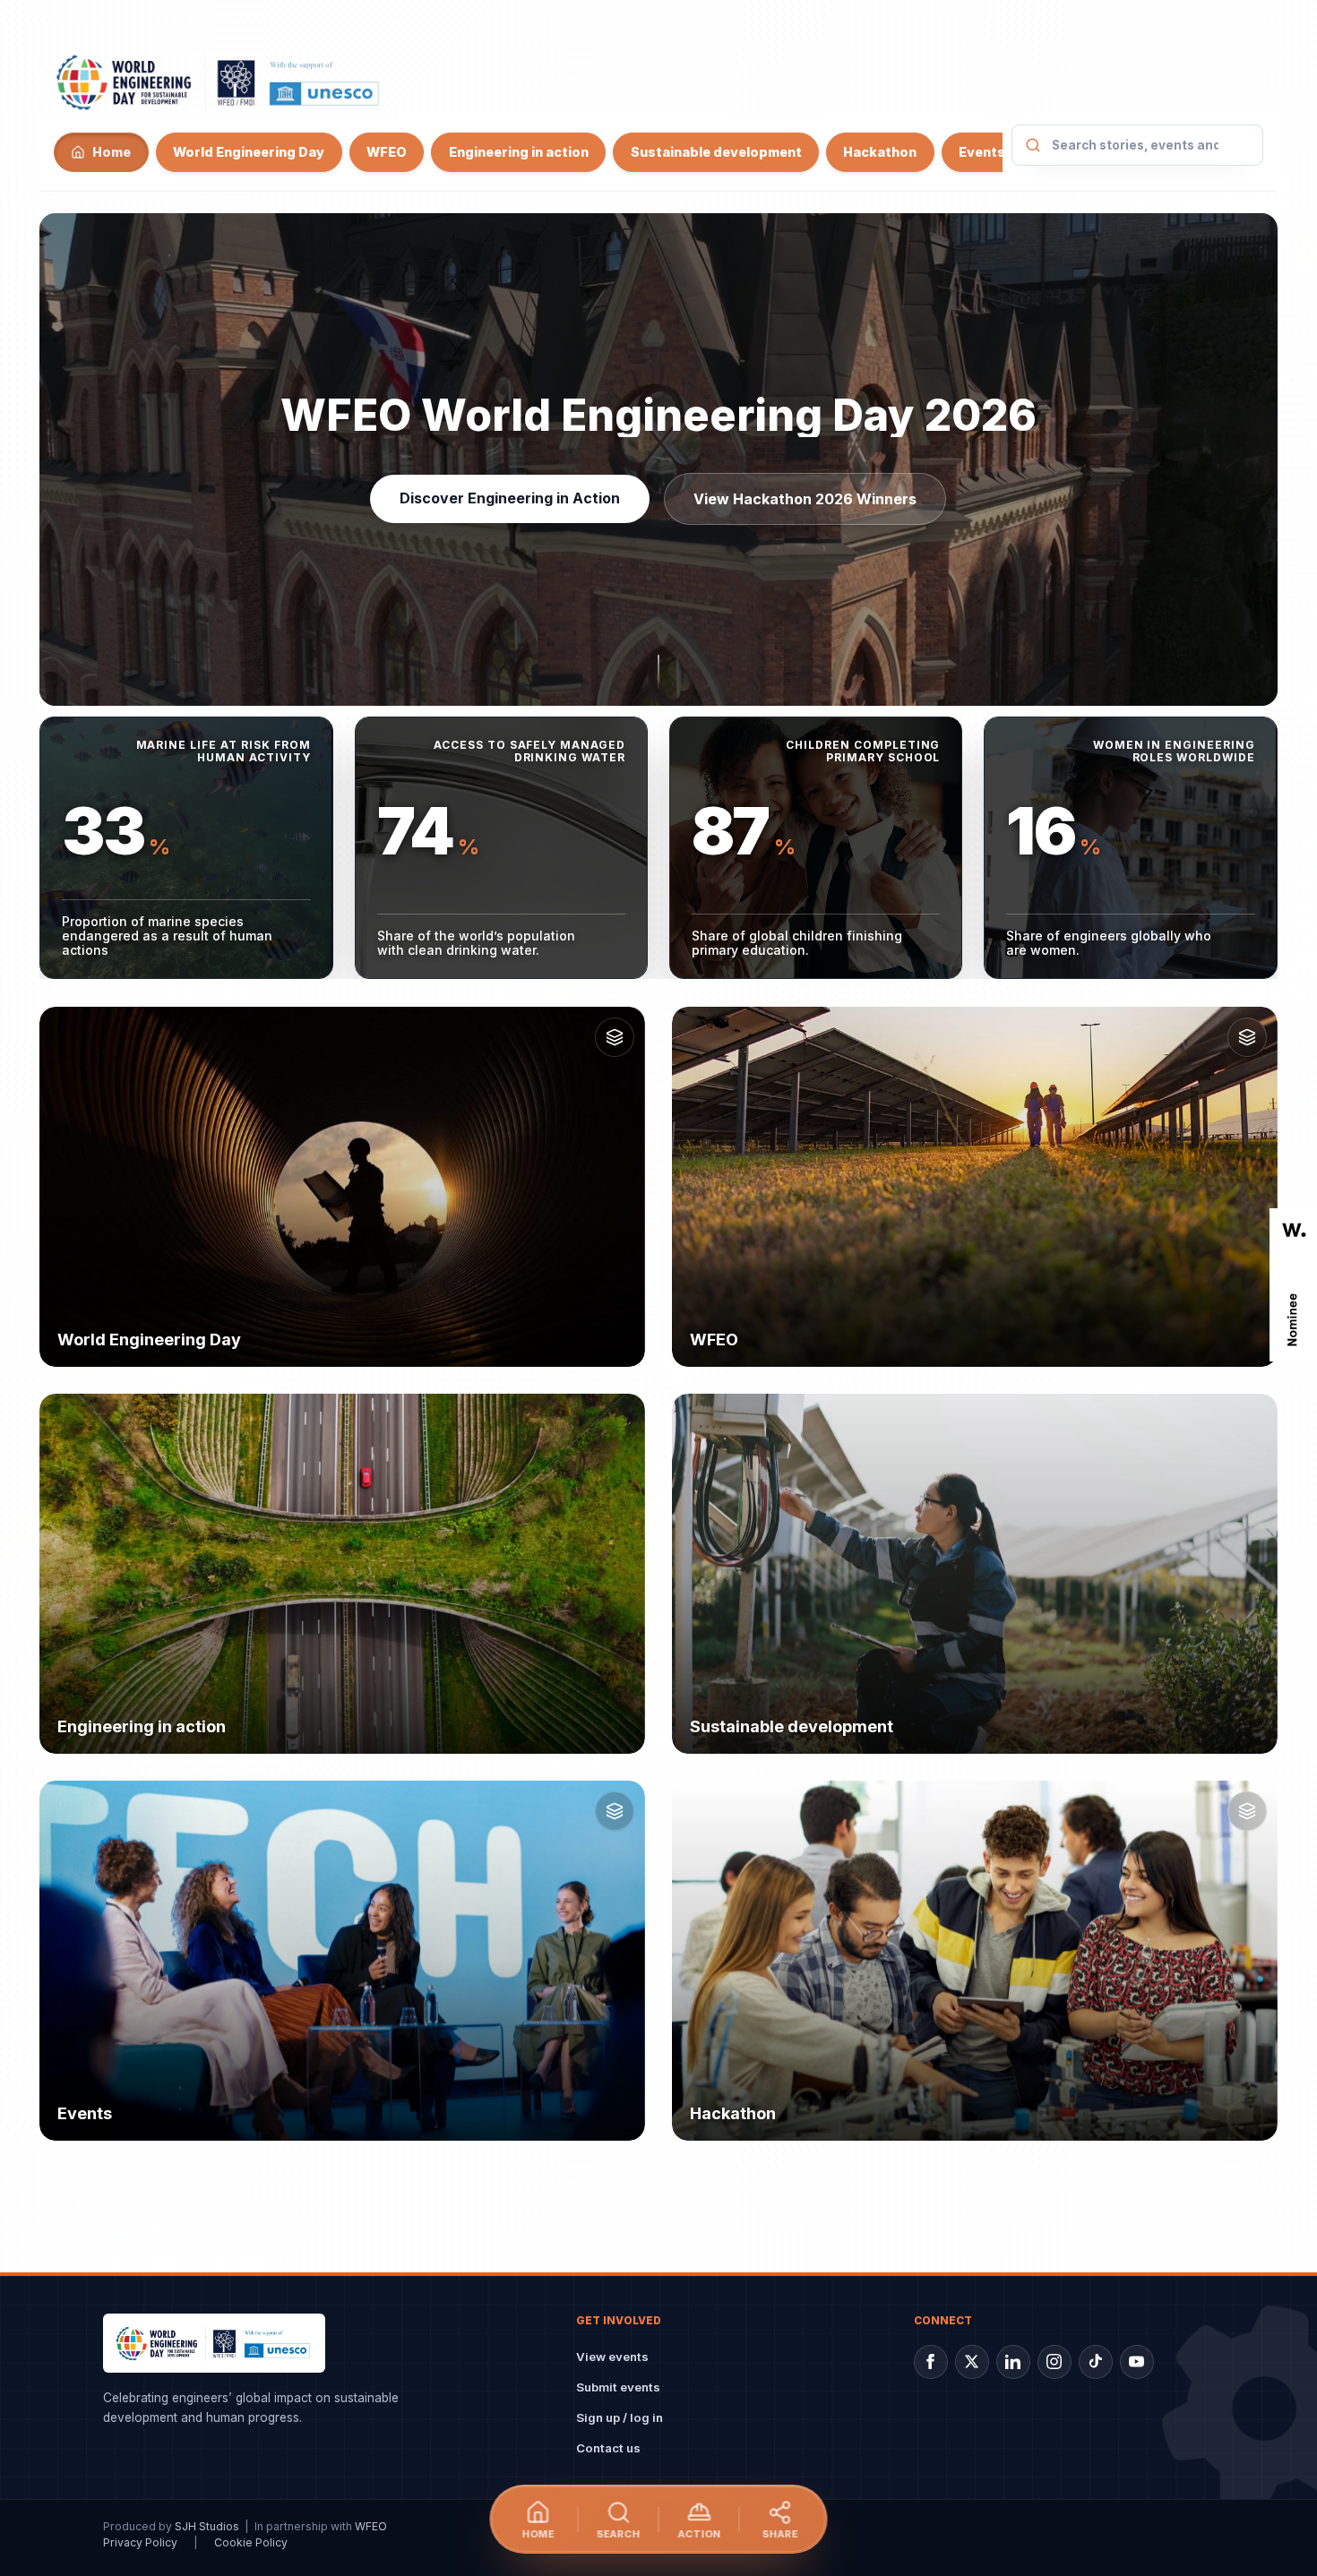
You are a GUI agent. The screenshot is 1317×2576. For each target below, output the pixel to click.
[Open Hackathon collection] (1247, 1811)
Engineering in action (519, 152)
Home (112, 152)
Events (982, 152)
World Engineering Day (249, 152)
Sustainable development (716, 152)
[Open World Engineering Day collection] (615, 1037)
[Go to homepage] (219, 82)
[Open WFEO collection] (1247, 1037)
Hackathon (880, 152)
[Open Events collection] (615, 1811)
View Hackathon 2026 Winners (806, 499)
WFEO (387, 152)
